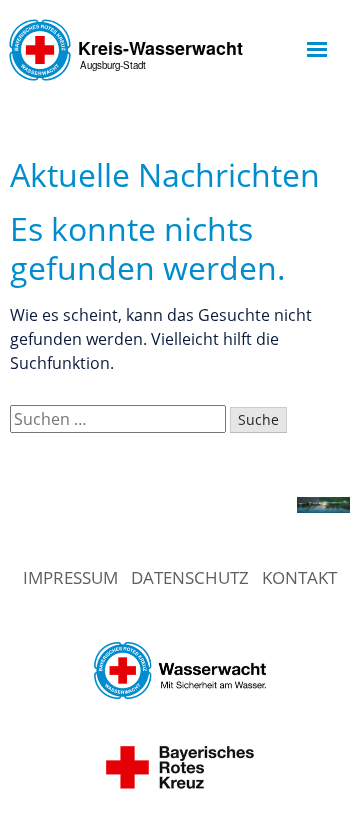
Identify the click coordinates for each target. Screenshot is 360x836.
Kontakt (299, 577)
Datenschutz (190, 577)
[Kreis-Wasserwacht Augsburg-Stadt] (129, 94)
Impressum (70, 577)
